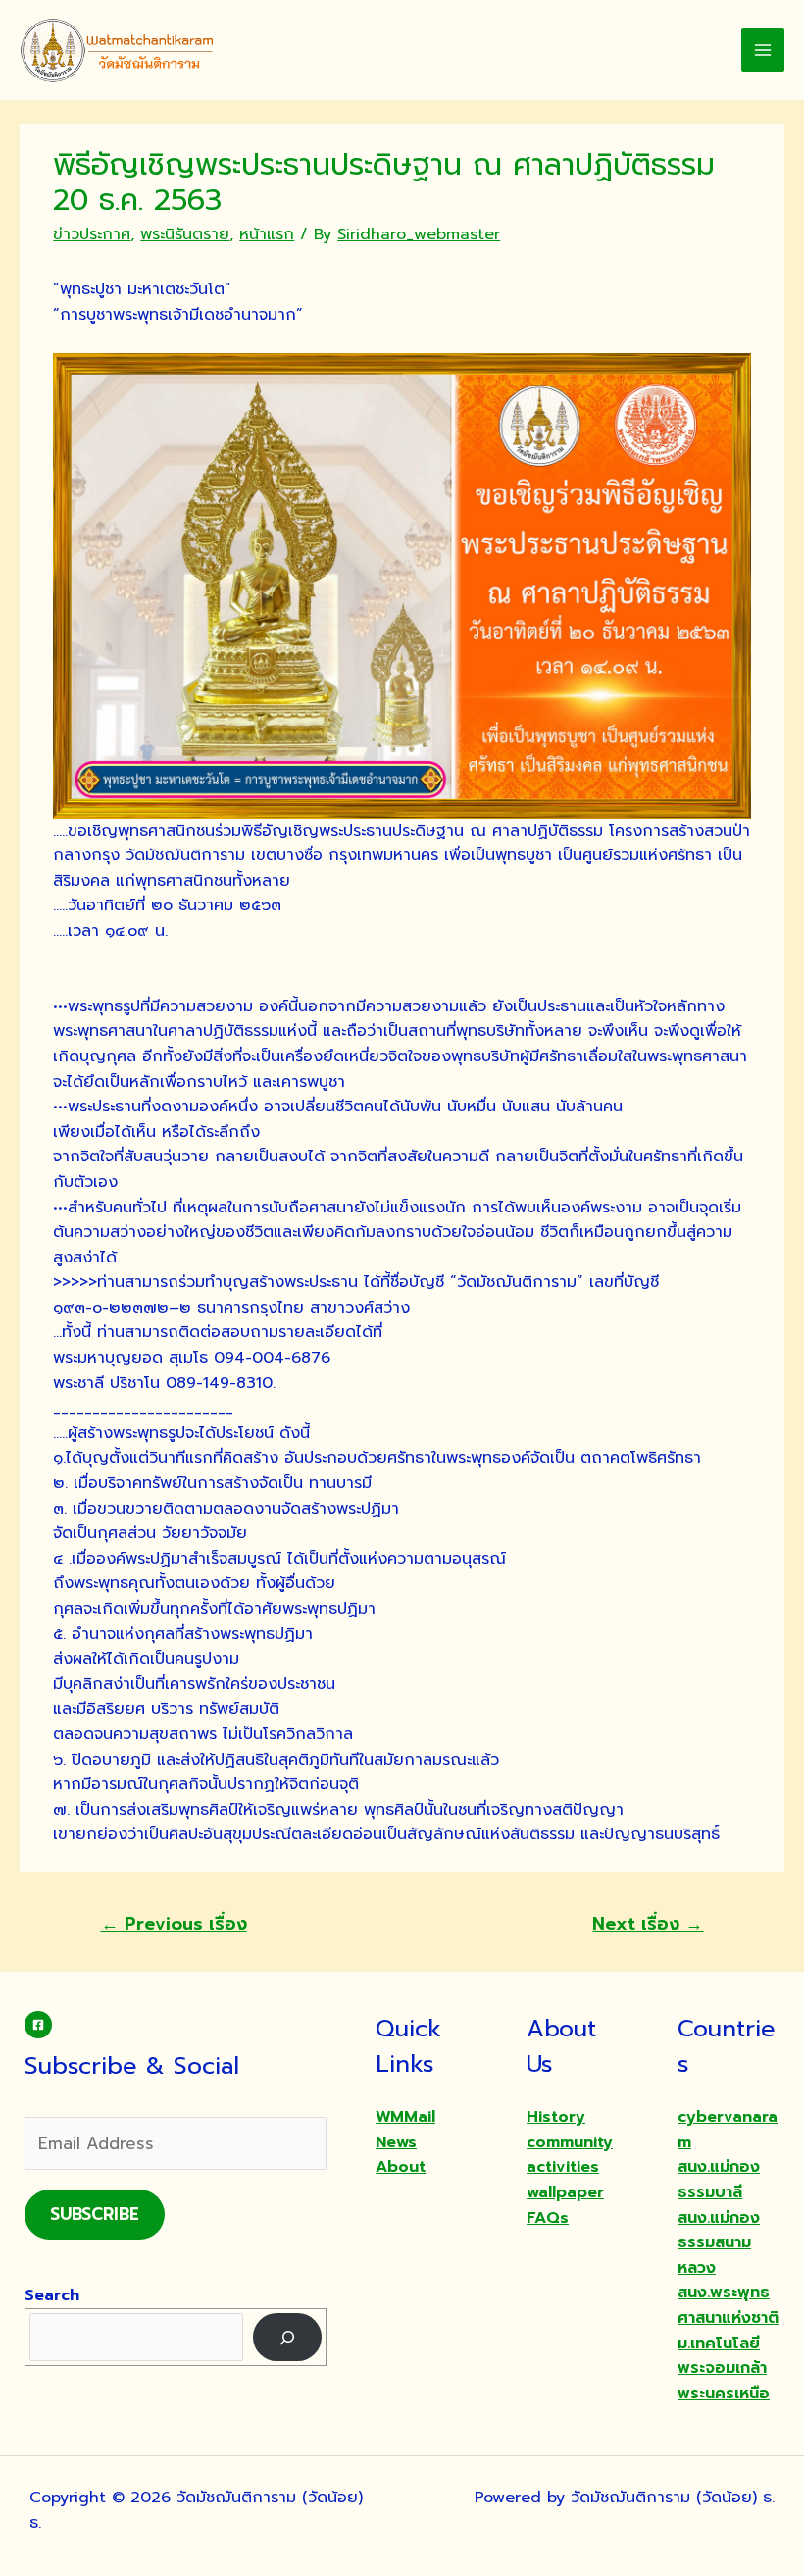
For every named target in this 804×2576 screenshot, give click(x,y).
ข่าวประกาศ (92, 234)
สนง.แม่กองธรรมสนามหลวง (719, 2243)
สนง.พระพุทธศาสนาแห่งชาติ (728, 2305)
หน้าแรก (267, 234)
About (401, 2167)
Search (52, 2295)
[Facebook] (38, 2025)
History (556, 2117)
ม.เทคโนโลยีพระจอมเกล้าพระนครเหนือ (724, 2369)
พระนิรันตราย (185, 234)
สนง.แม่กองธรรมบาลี (719, 2180)
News (396, 2142)
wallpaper (565, 2192)
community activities (570, 2155)
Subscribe (95, 2214)
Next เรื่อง (648, 1924)
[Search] (288, 2337)
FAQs (548, 2218)
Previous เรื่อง (174, 1924)
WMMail (405, 2117)
